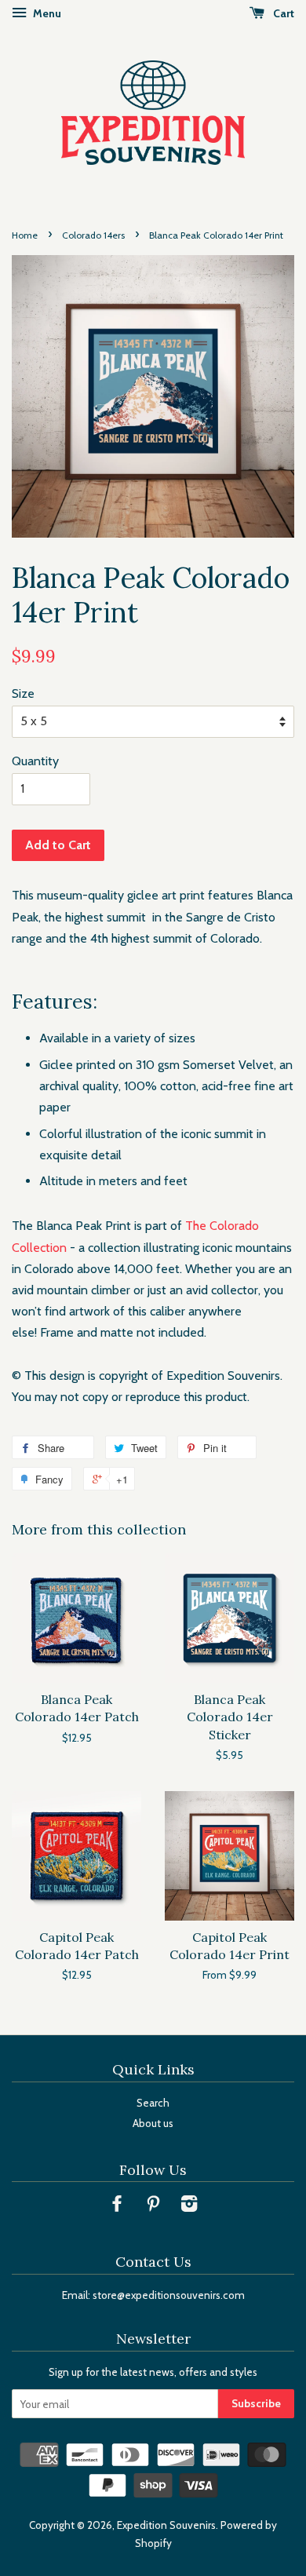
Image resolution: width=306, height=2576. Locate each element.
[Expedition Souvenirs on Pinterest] (153, 2206)
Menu (46, 13)
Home (25, 235)
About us (153, 2123)
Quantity (35, 761)
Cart (282, 13)
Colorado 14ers (93, 235)
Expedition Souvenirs (166, 2525)
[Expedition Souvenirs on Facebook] (117, 2206)
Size (23, 693)
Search (153, 2103)
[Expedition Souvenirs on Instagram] (189, 2206)
